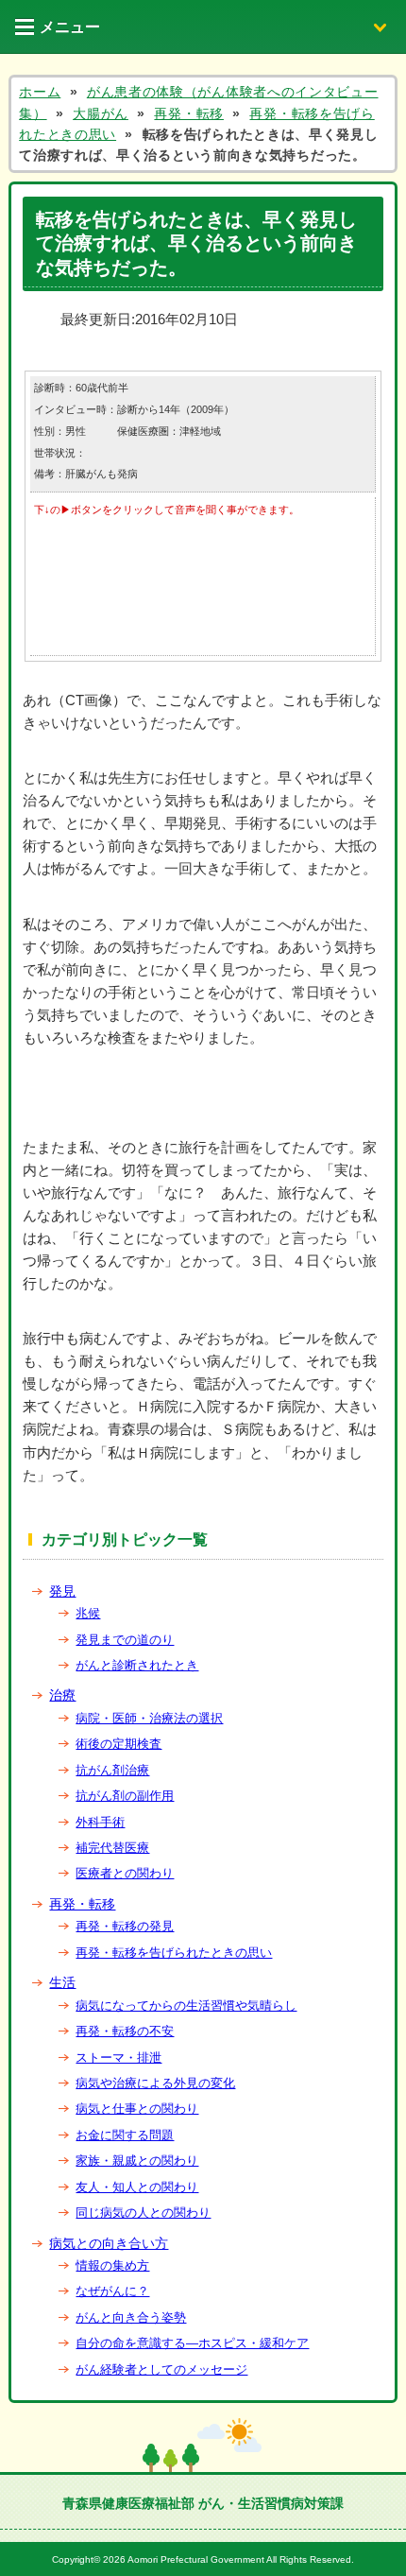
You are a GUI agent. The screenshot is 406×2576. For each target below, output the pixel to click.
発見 (62, 1591)
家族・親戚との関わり (137, 2161)
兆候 (88, 1613)
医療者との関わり (125, 1873)
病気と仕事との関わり (137, 2109)
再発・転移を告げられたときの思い (174, 1953)
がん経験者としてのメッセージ (161, 2369)
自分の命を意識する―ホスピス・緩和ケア (192, 2343)
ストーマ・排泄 (118, 2057)
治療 (62, 1695)
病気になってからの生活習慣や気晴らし (186, 2005)
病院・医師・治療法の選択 (149, 1718)
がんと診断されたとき (137, 1665)
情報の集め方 (112, 2265)
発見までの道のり (125, 1640)
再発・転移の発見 (125, 1926)
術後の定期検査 (118, 1744)
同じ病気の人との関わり (143, 2213)
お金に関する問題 (125, 2135)
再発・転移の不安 (125, 2031)
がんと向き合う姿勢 (131, 2317)
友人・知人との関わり (137, 2187)
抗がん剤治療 (112, 1770)
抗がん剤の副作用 (125, 1796)
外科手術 (100, 1822)
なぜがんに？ (112, 2291)
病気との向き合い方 (109, 2243)
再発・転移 (82, 1904)
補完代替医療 (112, 1848)
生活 (62, 1982)
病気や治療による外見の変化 (155, 2083)
